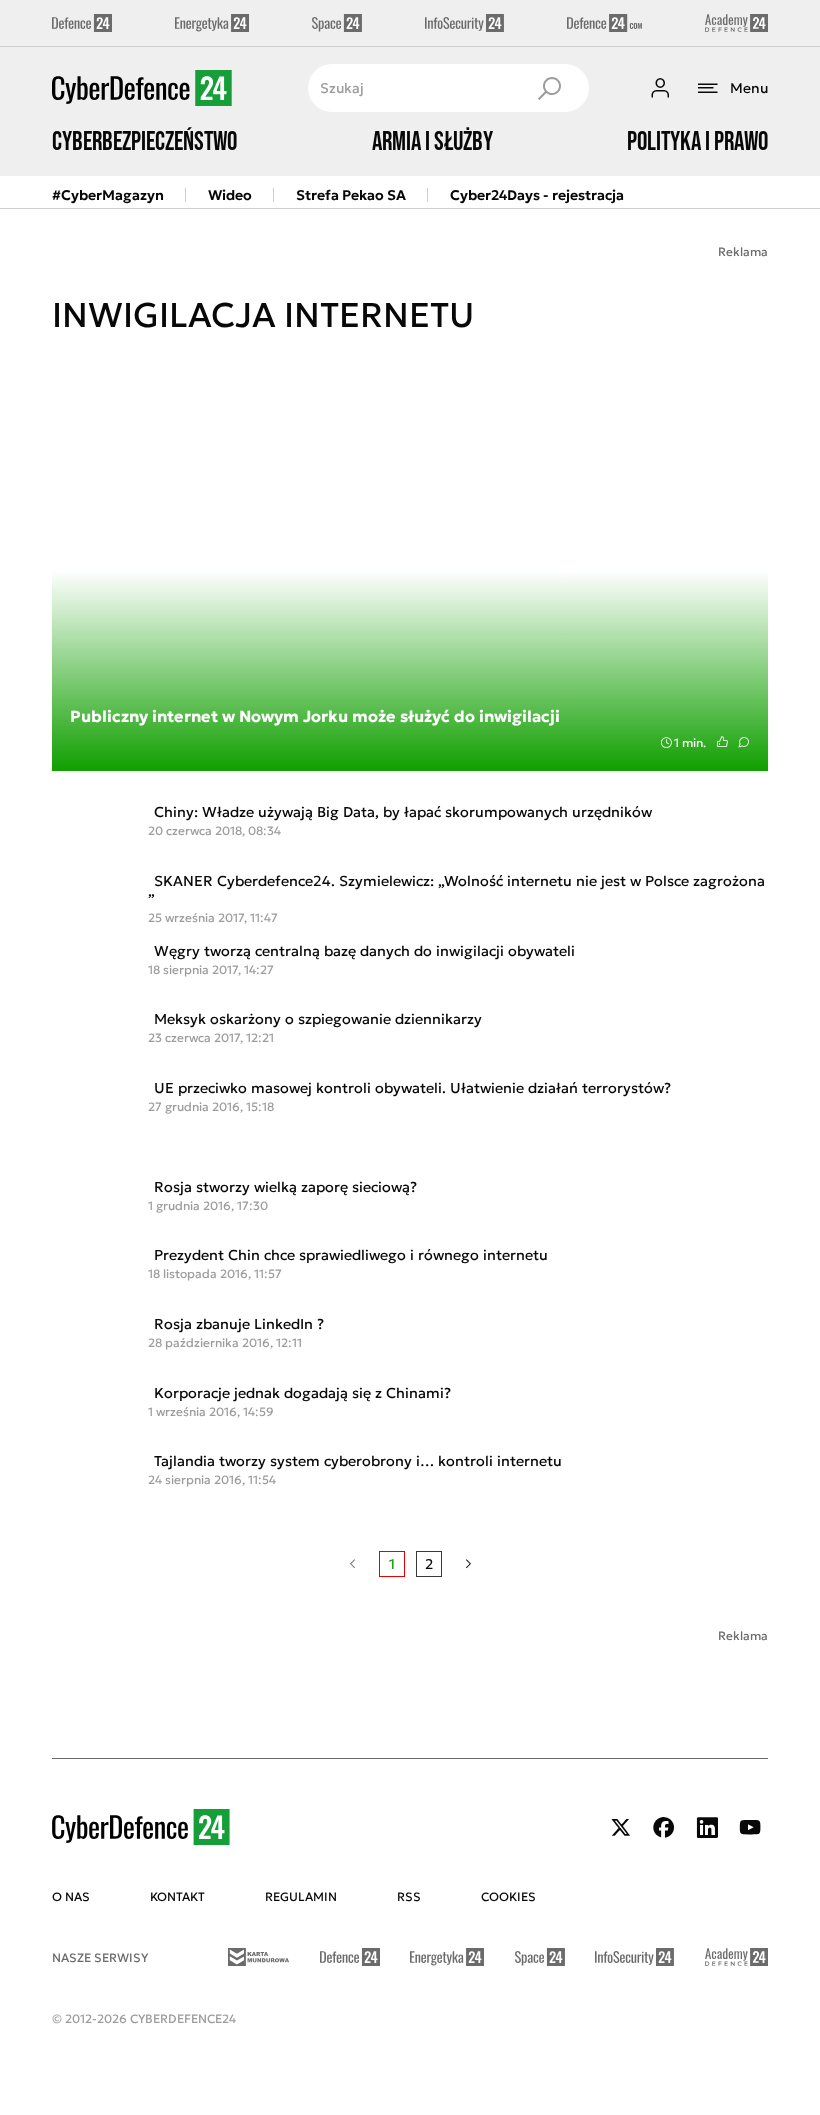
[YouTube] (750, 1827)
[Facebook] (664, 1827)
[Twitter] (621, 1827)
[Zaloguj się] (660, 88)
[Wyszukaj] (549, 88)
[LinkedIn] (707, 1827)
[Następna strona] (468, 1564)
